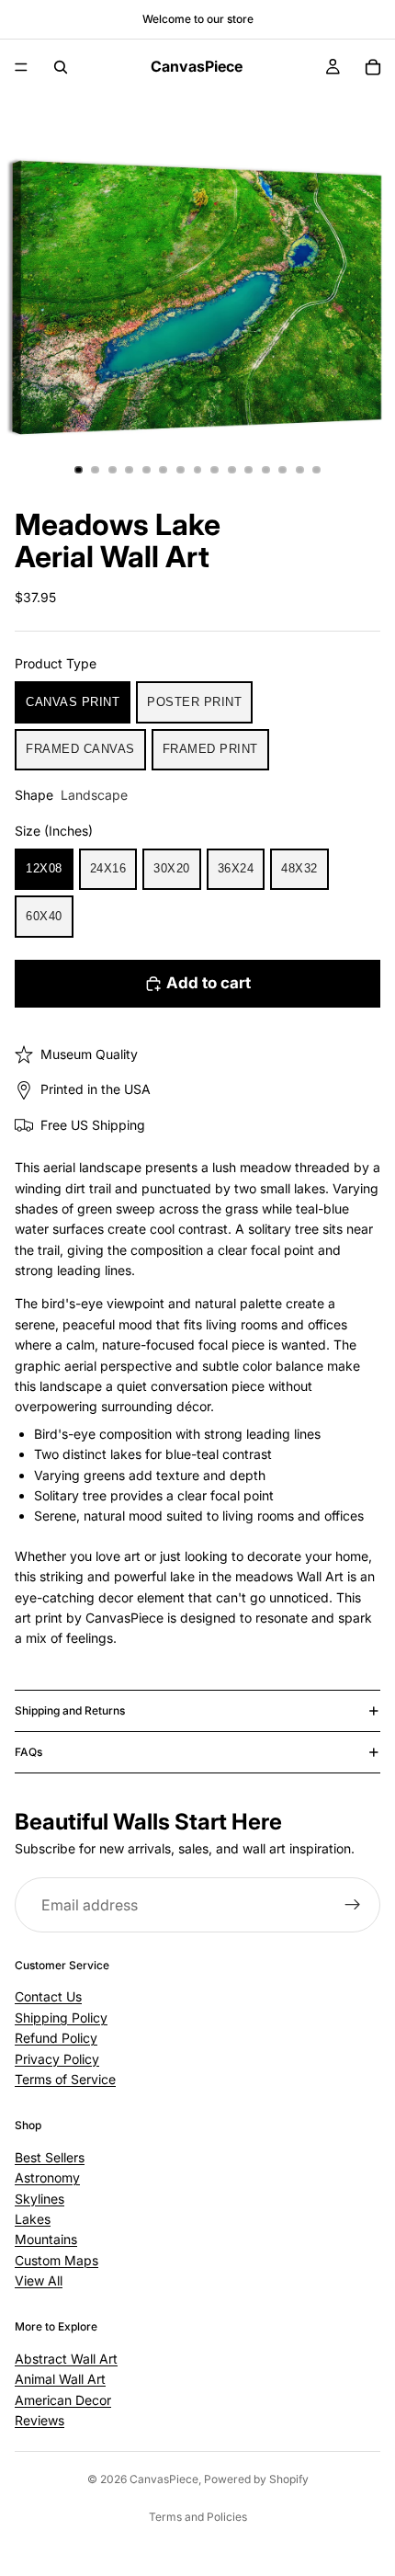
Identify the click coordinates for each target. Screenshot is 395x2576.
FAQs (28, 1752)
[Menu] (21, 67)
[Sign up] (353, 1905)
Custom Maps (56, 2260)
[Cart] (373, 67)
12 (265, 470)
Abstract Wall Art (66, 2359)
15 (317, 470)
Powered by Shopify (256, 2479)
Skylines (39, 2199)
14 (299, 470)
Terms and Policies (198, 2517)
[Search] (61, 67)
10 (231, 470)
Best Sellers (50, 2157)
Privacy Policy (57, 2059)
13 (283, 470)
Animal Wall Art (60, 2379)
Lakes (33, 2219)
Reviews (39, 2420)
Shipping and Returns (70, 1710)
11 (249, 470)
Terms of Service (65, 2079)
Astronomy (47, 2177)
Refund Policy (56, 2038)
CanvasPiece (164, 2479)
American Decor (63, 2400)
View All (39, 2280)
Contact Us (48, 1996)
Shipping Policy (61, 2017)
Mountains (46, 2239)
